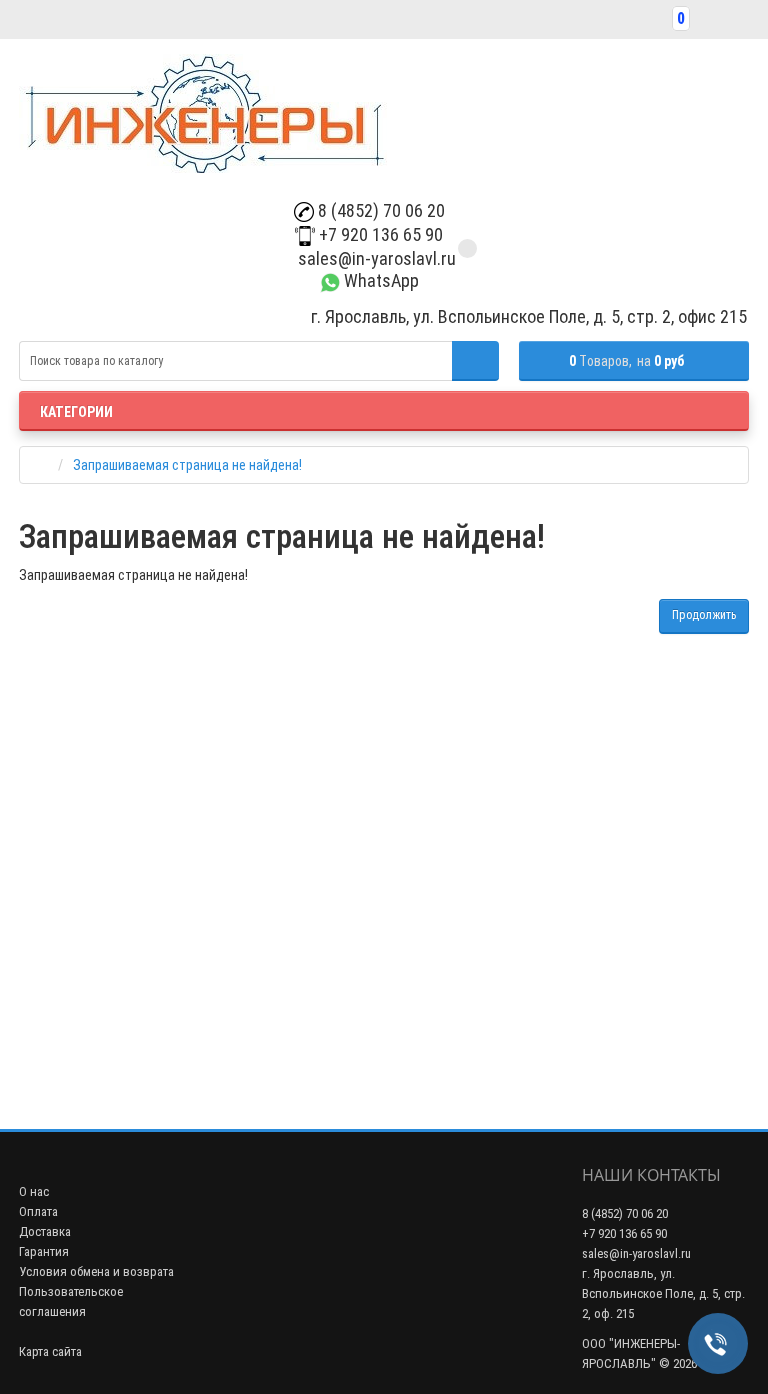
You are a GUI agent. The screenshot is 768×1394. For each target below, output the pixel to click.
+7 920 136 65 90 (379, 234)
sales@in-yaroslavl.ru (375, 258)
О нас (34, 1191)
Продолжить (704, 615)
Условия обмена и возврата (96, 1271)
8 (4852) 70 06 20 (379, 210)
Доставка (45, 1231)
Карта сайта (50, 1351)
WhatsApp (379, 280)
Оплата (38, 1211)
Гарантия (44, 1251)
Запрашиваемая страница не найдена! (187, 465)
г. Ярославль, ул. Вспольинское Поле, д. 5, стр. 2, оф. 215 (663, 1293)
